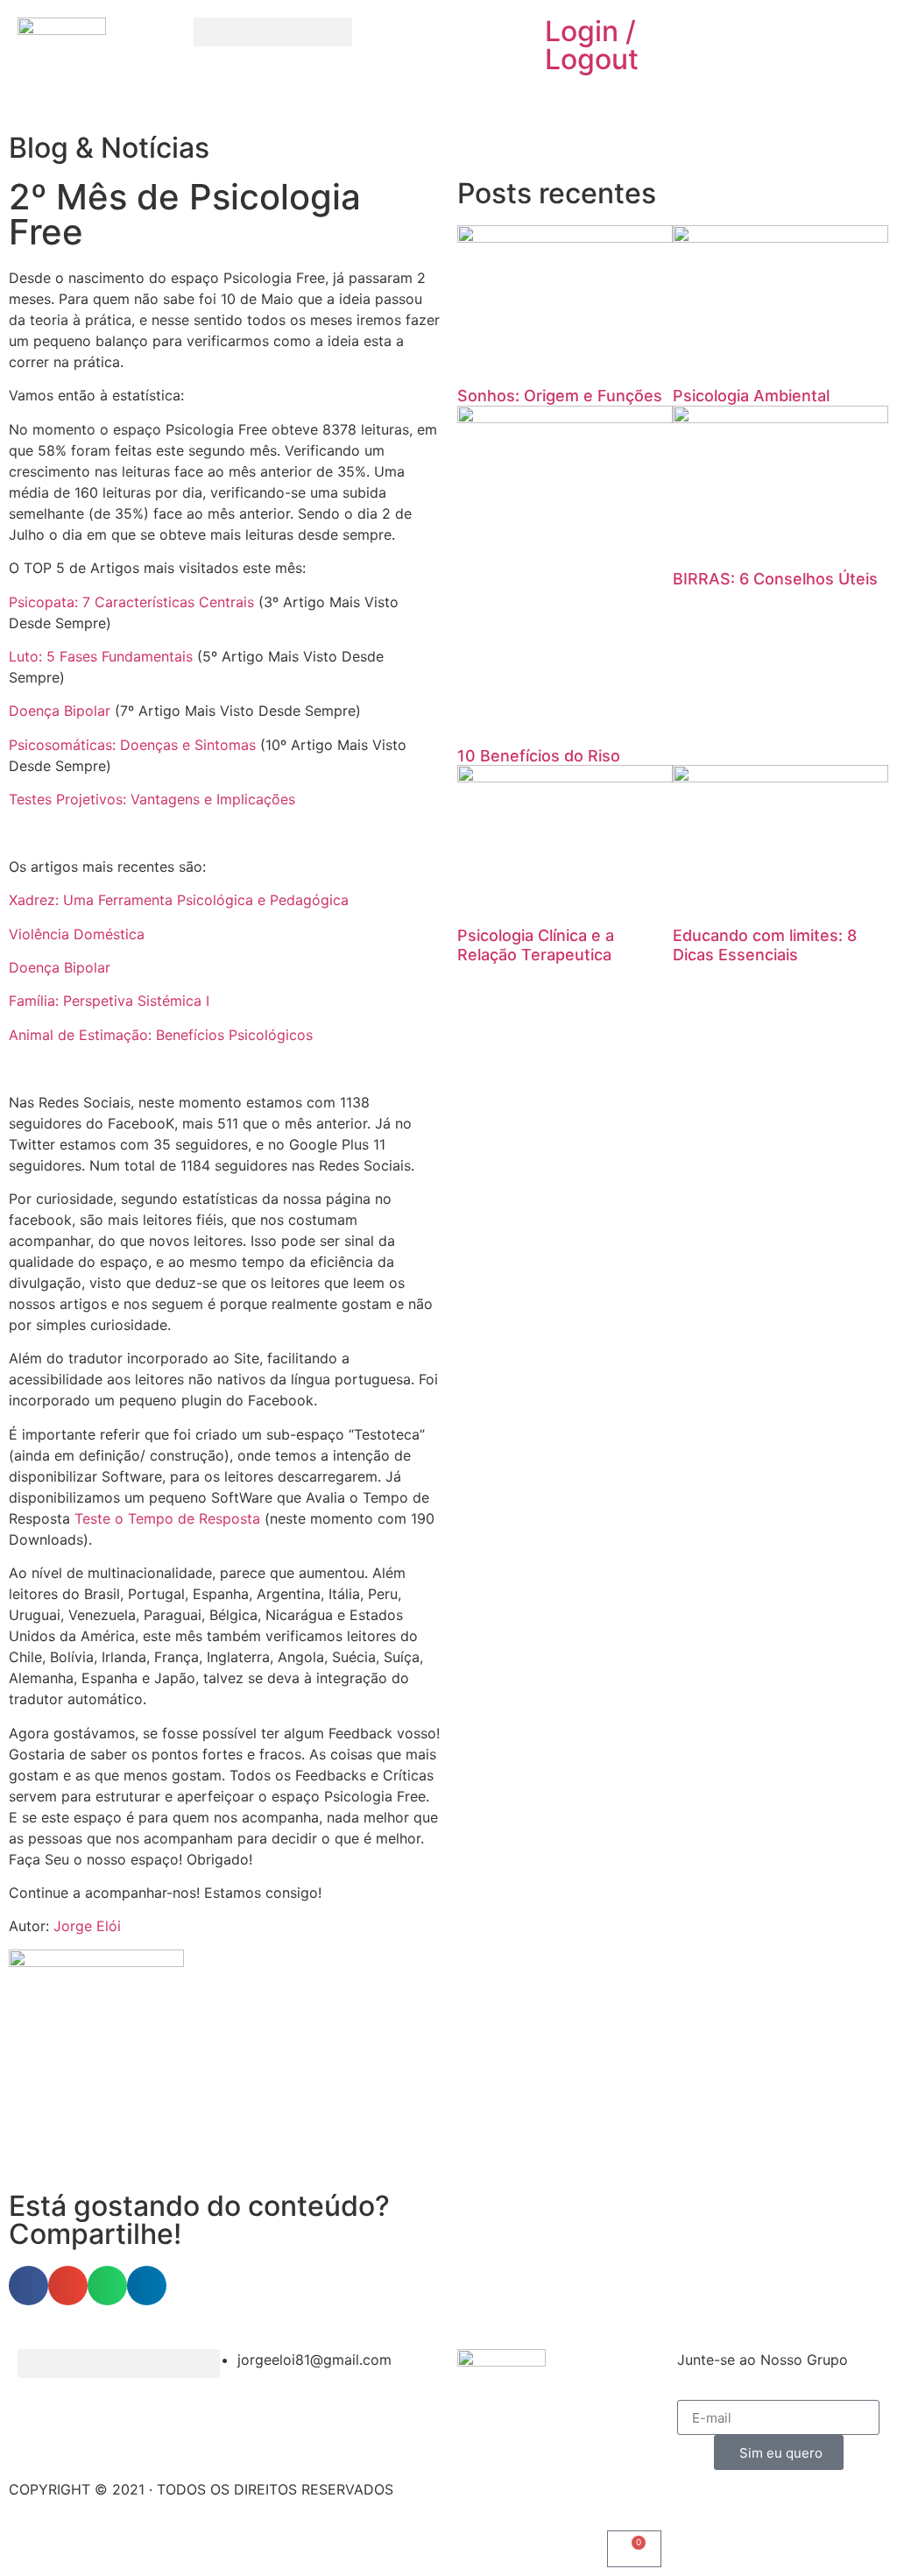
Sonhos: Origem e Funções (560, 396)
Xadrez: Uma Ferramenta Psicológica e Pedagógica (179, 900)
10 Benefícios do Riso (539, 756)
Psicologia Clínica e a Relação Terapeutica (536, 945)
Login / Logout (592, 45)
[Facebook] (392, 39)
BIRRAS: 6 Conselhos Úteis (775, 579)
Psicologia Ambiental (751, 396)
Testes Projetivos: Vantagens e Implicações (152, 799)
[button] (273, 32)
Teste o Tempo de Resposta (167, 1518)
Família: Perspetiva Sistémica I (109, 1001)
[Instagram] (440, 39)
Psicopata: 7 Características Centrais (131, 602)
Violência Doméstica (77, 934)
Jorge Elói (87, 1926)
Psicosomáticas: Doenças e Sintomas (132, 745)
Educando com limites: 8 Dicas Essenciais (765, 945)
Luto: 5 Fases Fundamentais (101, 656)
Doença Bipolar (60, 711)
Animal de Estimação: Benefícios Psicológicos (161, 1035)
